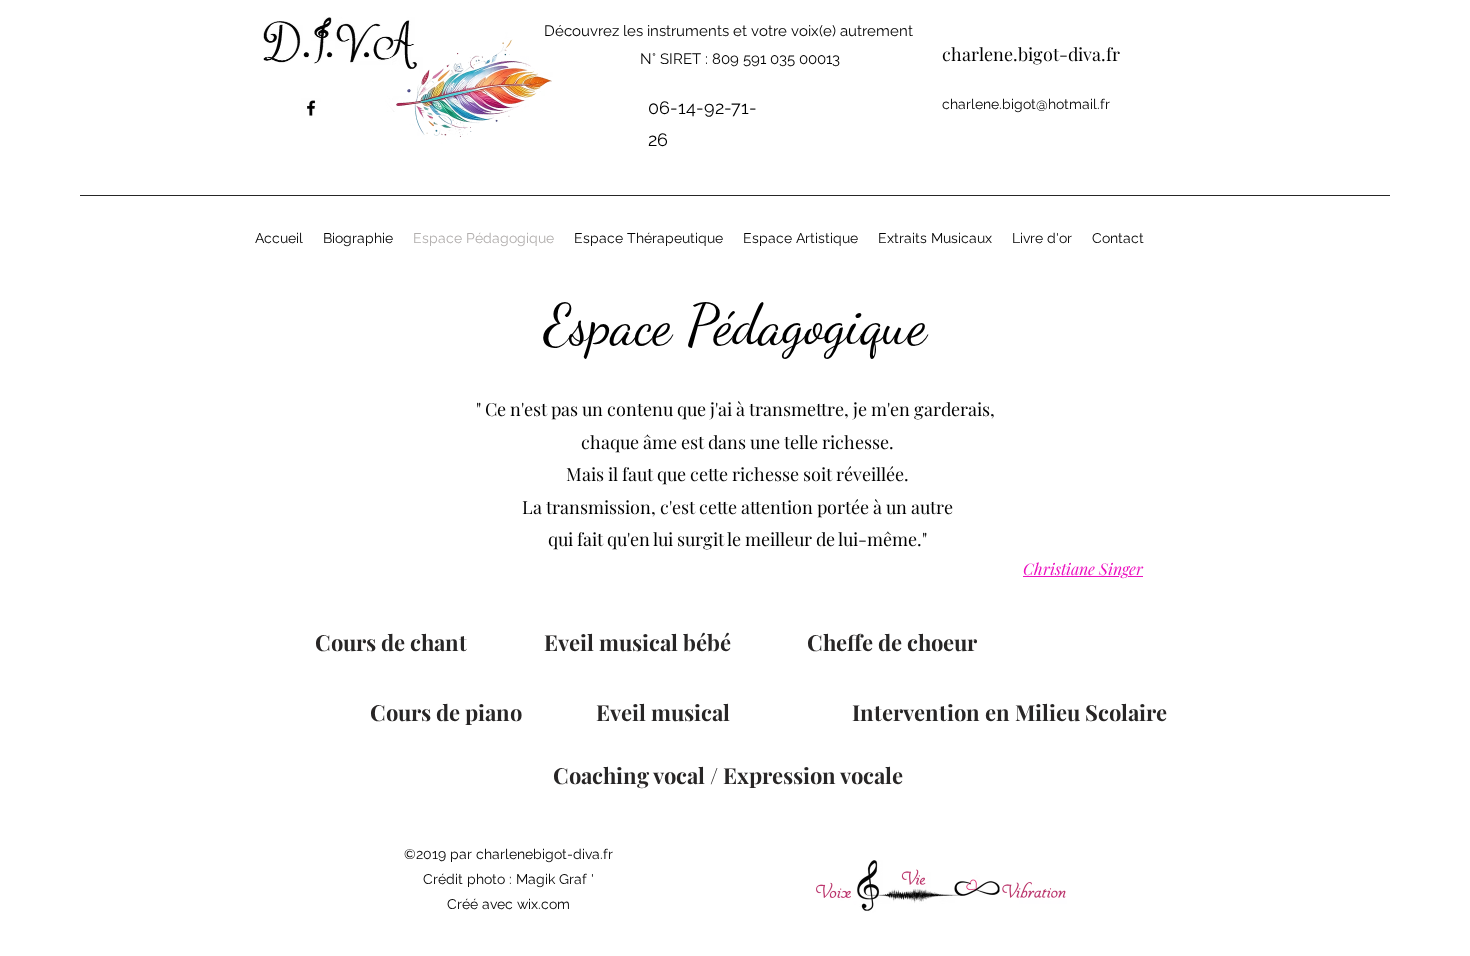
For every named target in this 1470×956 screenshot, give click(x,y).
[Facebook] (311, 108)
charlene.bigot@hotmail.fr (1026, 104)
